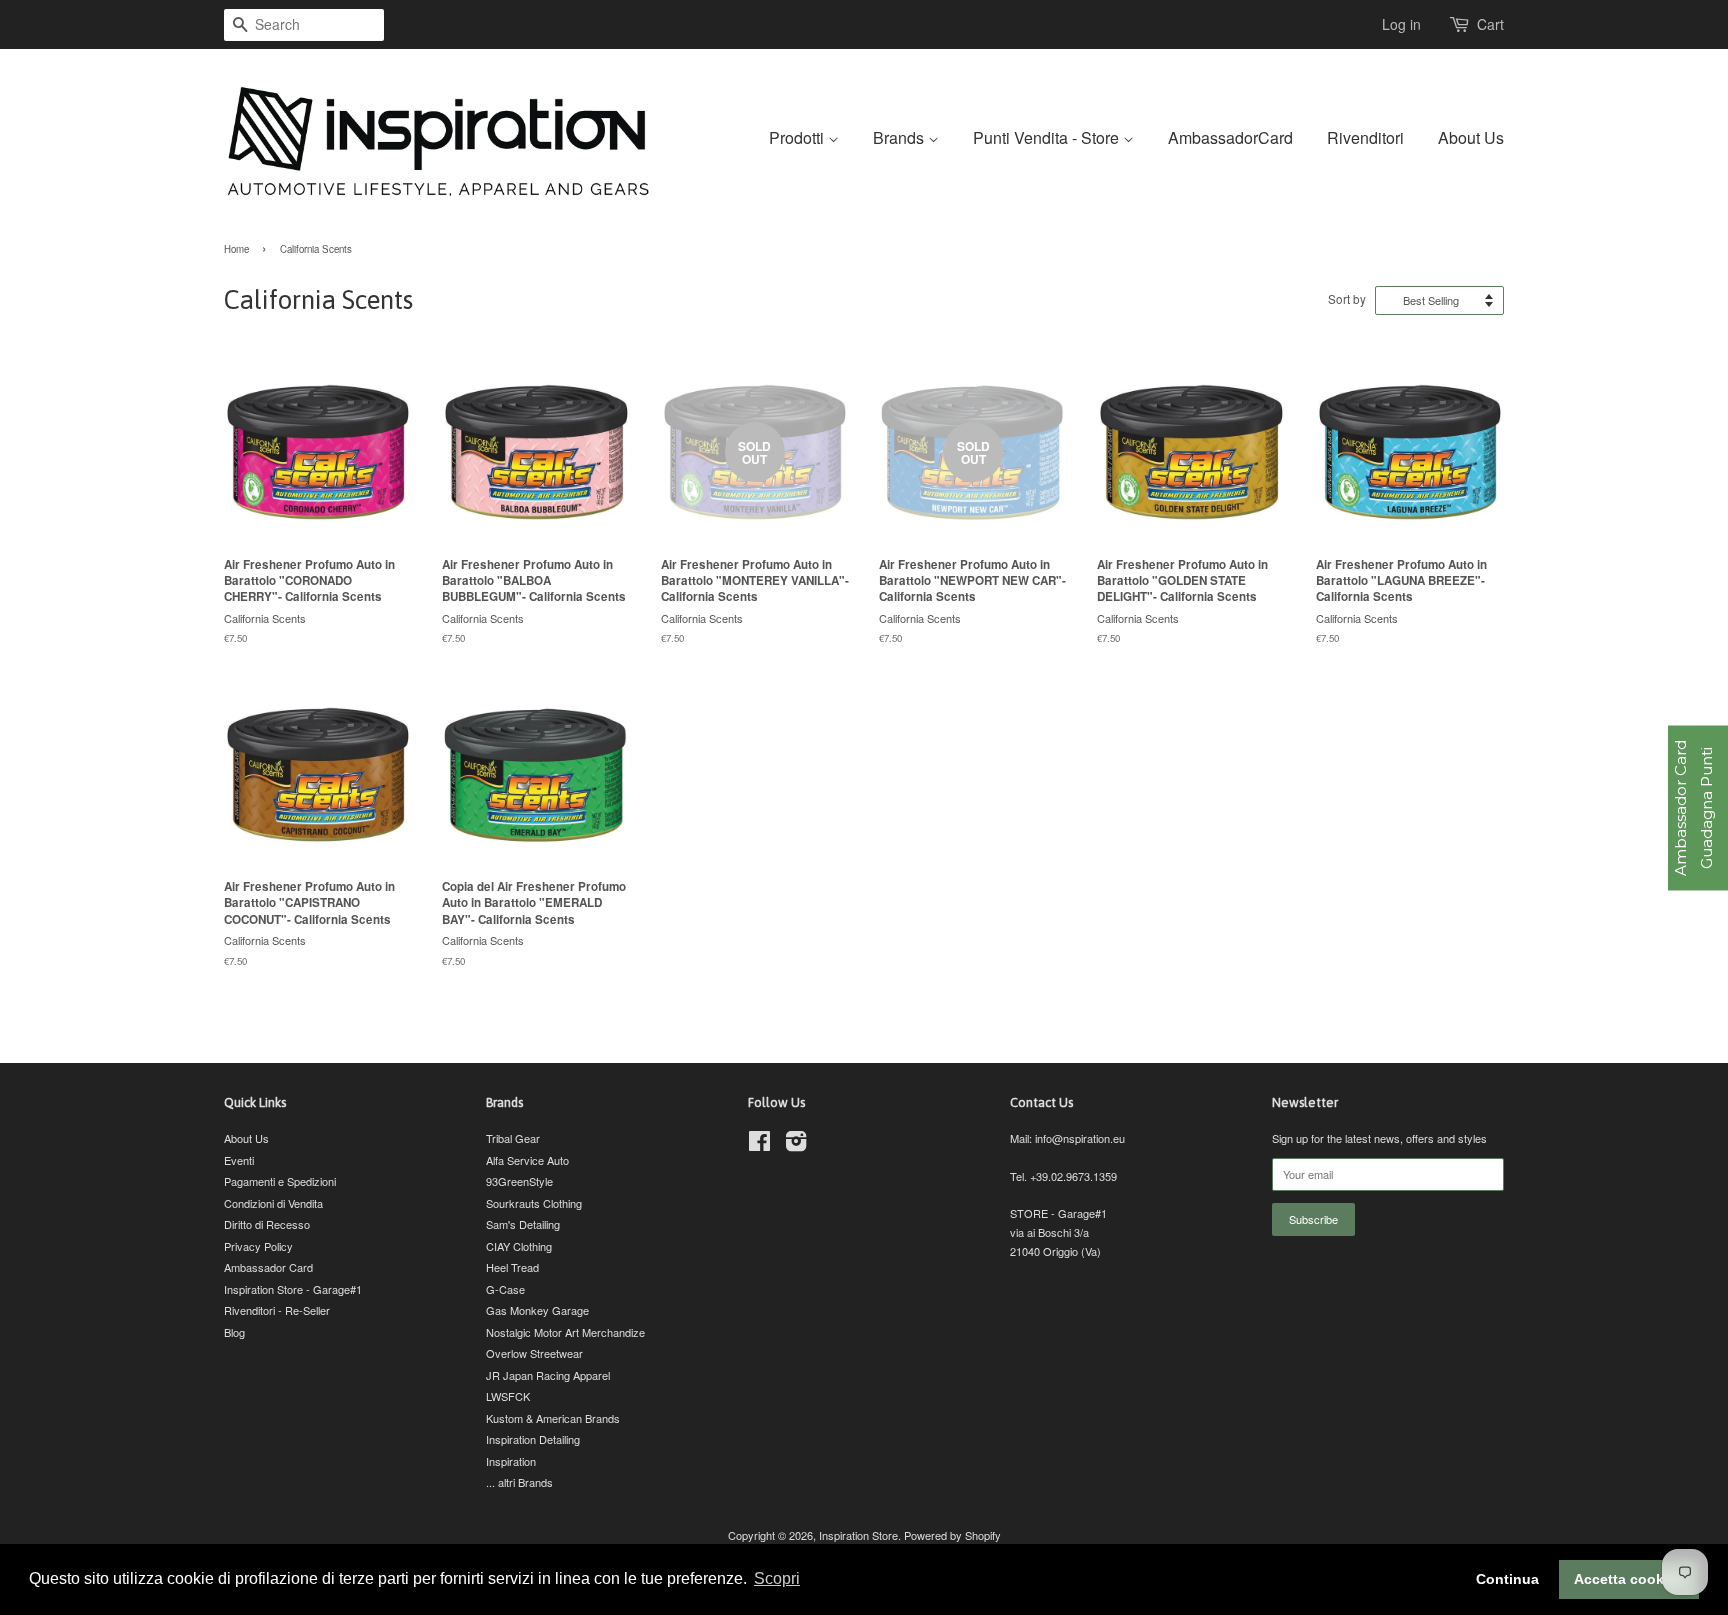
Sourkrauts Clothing (534, 1203)
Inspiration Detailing (533, 1439)
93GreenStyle (519, 1181)
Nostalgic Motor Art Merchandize (565, 1332)
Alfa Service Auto (527, 1160)
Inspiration (511, 1461)
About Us (1471, 137)
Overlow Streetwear (534, 1353)
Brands (900, 137)
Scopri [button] (777, 1578)
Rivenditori (1365, 137)
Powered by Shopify (952, 1535)
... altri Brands (519, 1482)
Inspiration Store (858, 1535)
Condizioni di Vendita (273, 1203)
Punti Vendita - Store (1048, 137)
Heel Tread (512, 1267)
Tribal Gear (513, 1138)
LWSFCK (508, 1396)
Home (236, 249)
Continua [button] (1507, 1579)
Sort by (1347, 299)
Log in (1401, 24)
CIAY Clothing (519, 1246)
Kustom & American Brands (553, 1418)
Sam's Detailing (523, 1224)
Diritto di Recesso (267, 1224)
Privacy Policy (258, 1246)
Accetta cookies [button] (1629, 1579)
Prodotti (798, 137)
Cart (1490, 24)
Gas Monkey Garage (537, 1310)
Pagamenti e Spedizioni (280, 1181)
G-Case (505, 1289)
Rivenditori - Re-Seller (277, 1310)
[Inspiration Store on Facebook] (759, 1145)
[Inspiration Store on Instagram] (796, 1145)
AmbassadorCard (1230, 137)
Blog (234, 1332)
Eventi (239, 1160)
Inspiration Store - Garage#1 (293, 1289)
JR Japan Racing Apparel (548, 1375)
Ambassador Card (268, 1267)
